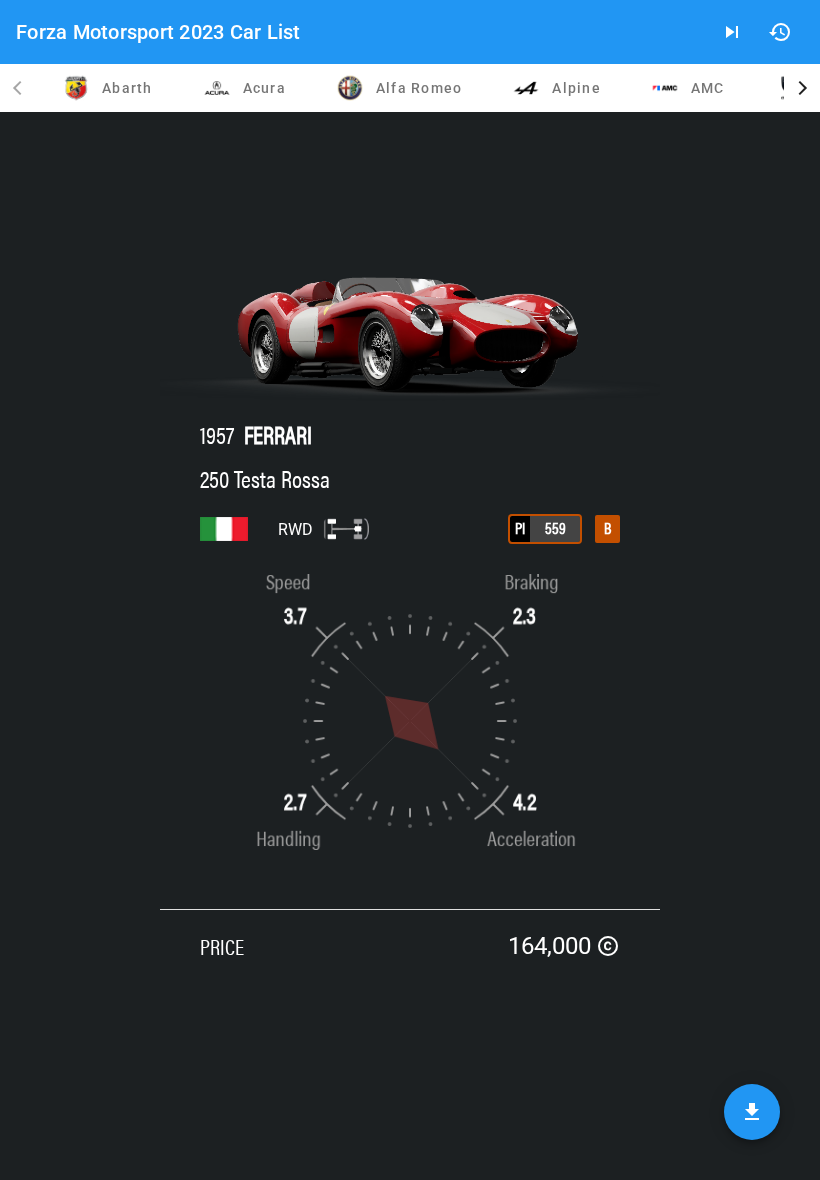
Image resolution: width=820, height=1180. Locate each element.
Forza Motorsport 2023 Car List (158, 32)
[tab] (106, 88)
